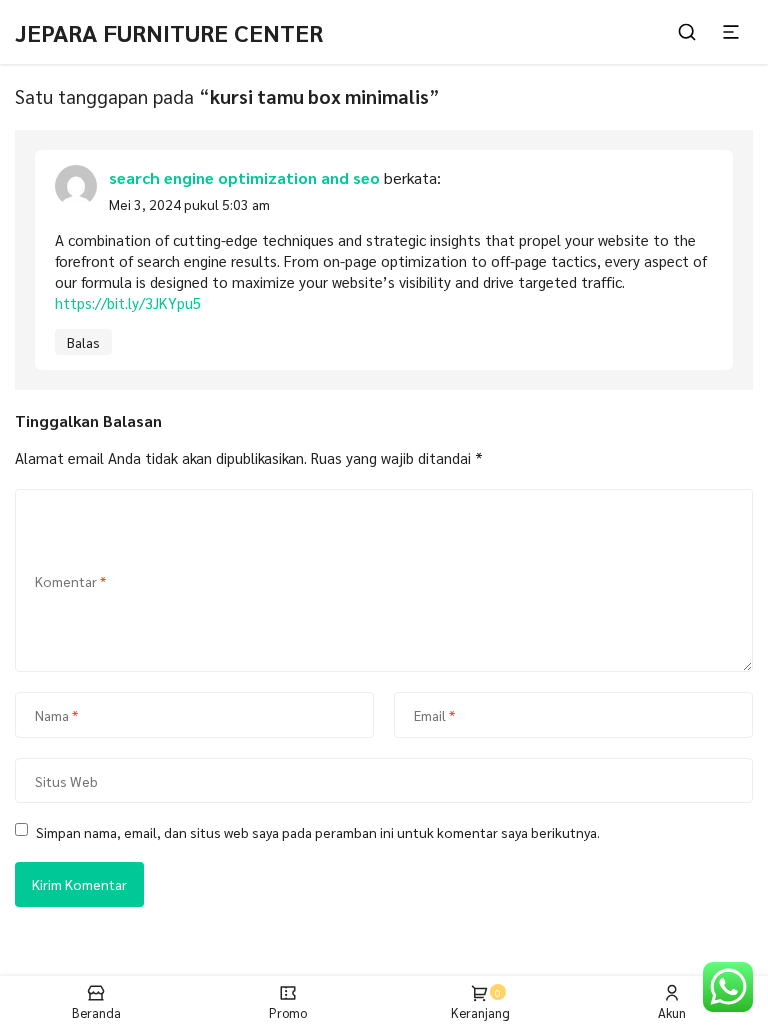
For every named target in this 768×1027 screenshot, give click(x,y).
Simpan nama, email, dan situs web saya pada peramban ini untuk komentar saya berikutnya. (318, 832)
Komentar (70, 581)
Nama (56, 715)
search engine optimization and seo (244, 177)
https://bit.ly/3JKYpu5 (128, 302)
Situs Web (66, 780)
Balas (83, 342)
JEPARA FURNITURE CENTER (169, 32)
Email (434, 715)
